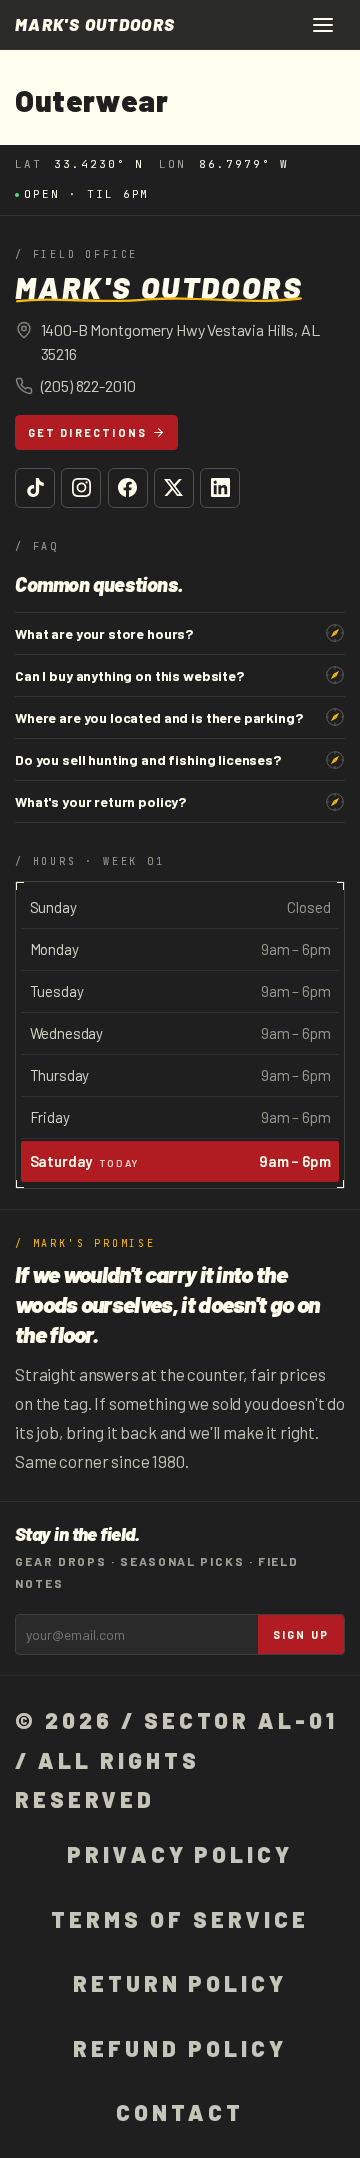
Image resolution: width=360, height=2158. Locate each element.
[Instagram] (81, 488)
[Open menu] (323, 25)
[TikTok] (35, 488)
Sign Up (301, 1634)
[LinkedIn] (220, 488)
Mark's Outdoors (95, 24)
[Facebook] (128, 488)
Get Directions (88, 432)
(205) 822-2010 (88, 385)
